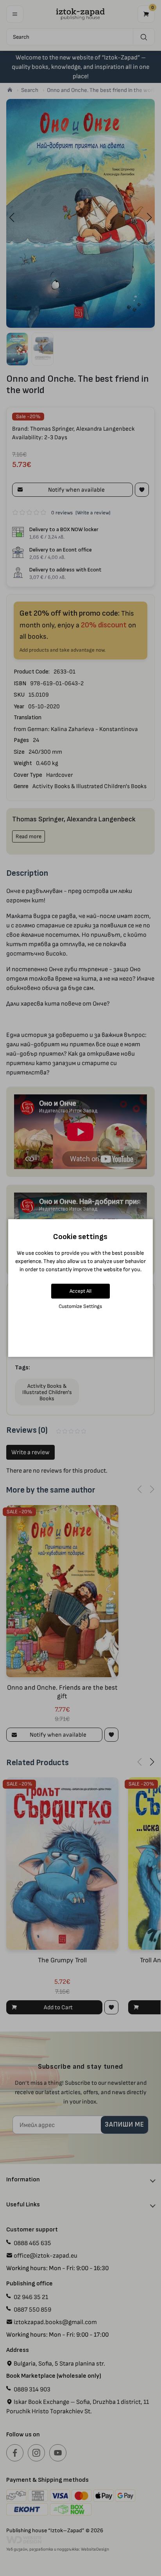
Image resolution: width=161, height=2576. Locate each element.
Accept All (80, 1291)
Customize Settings (80, 1306)
